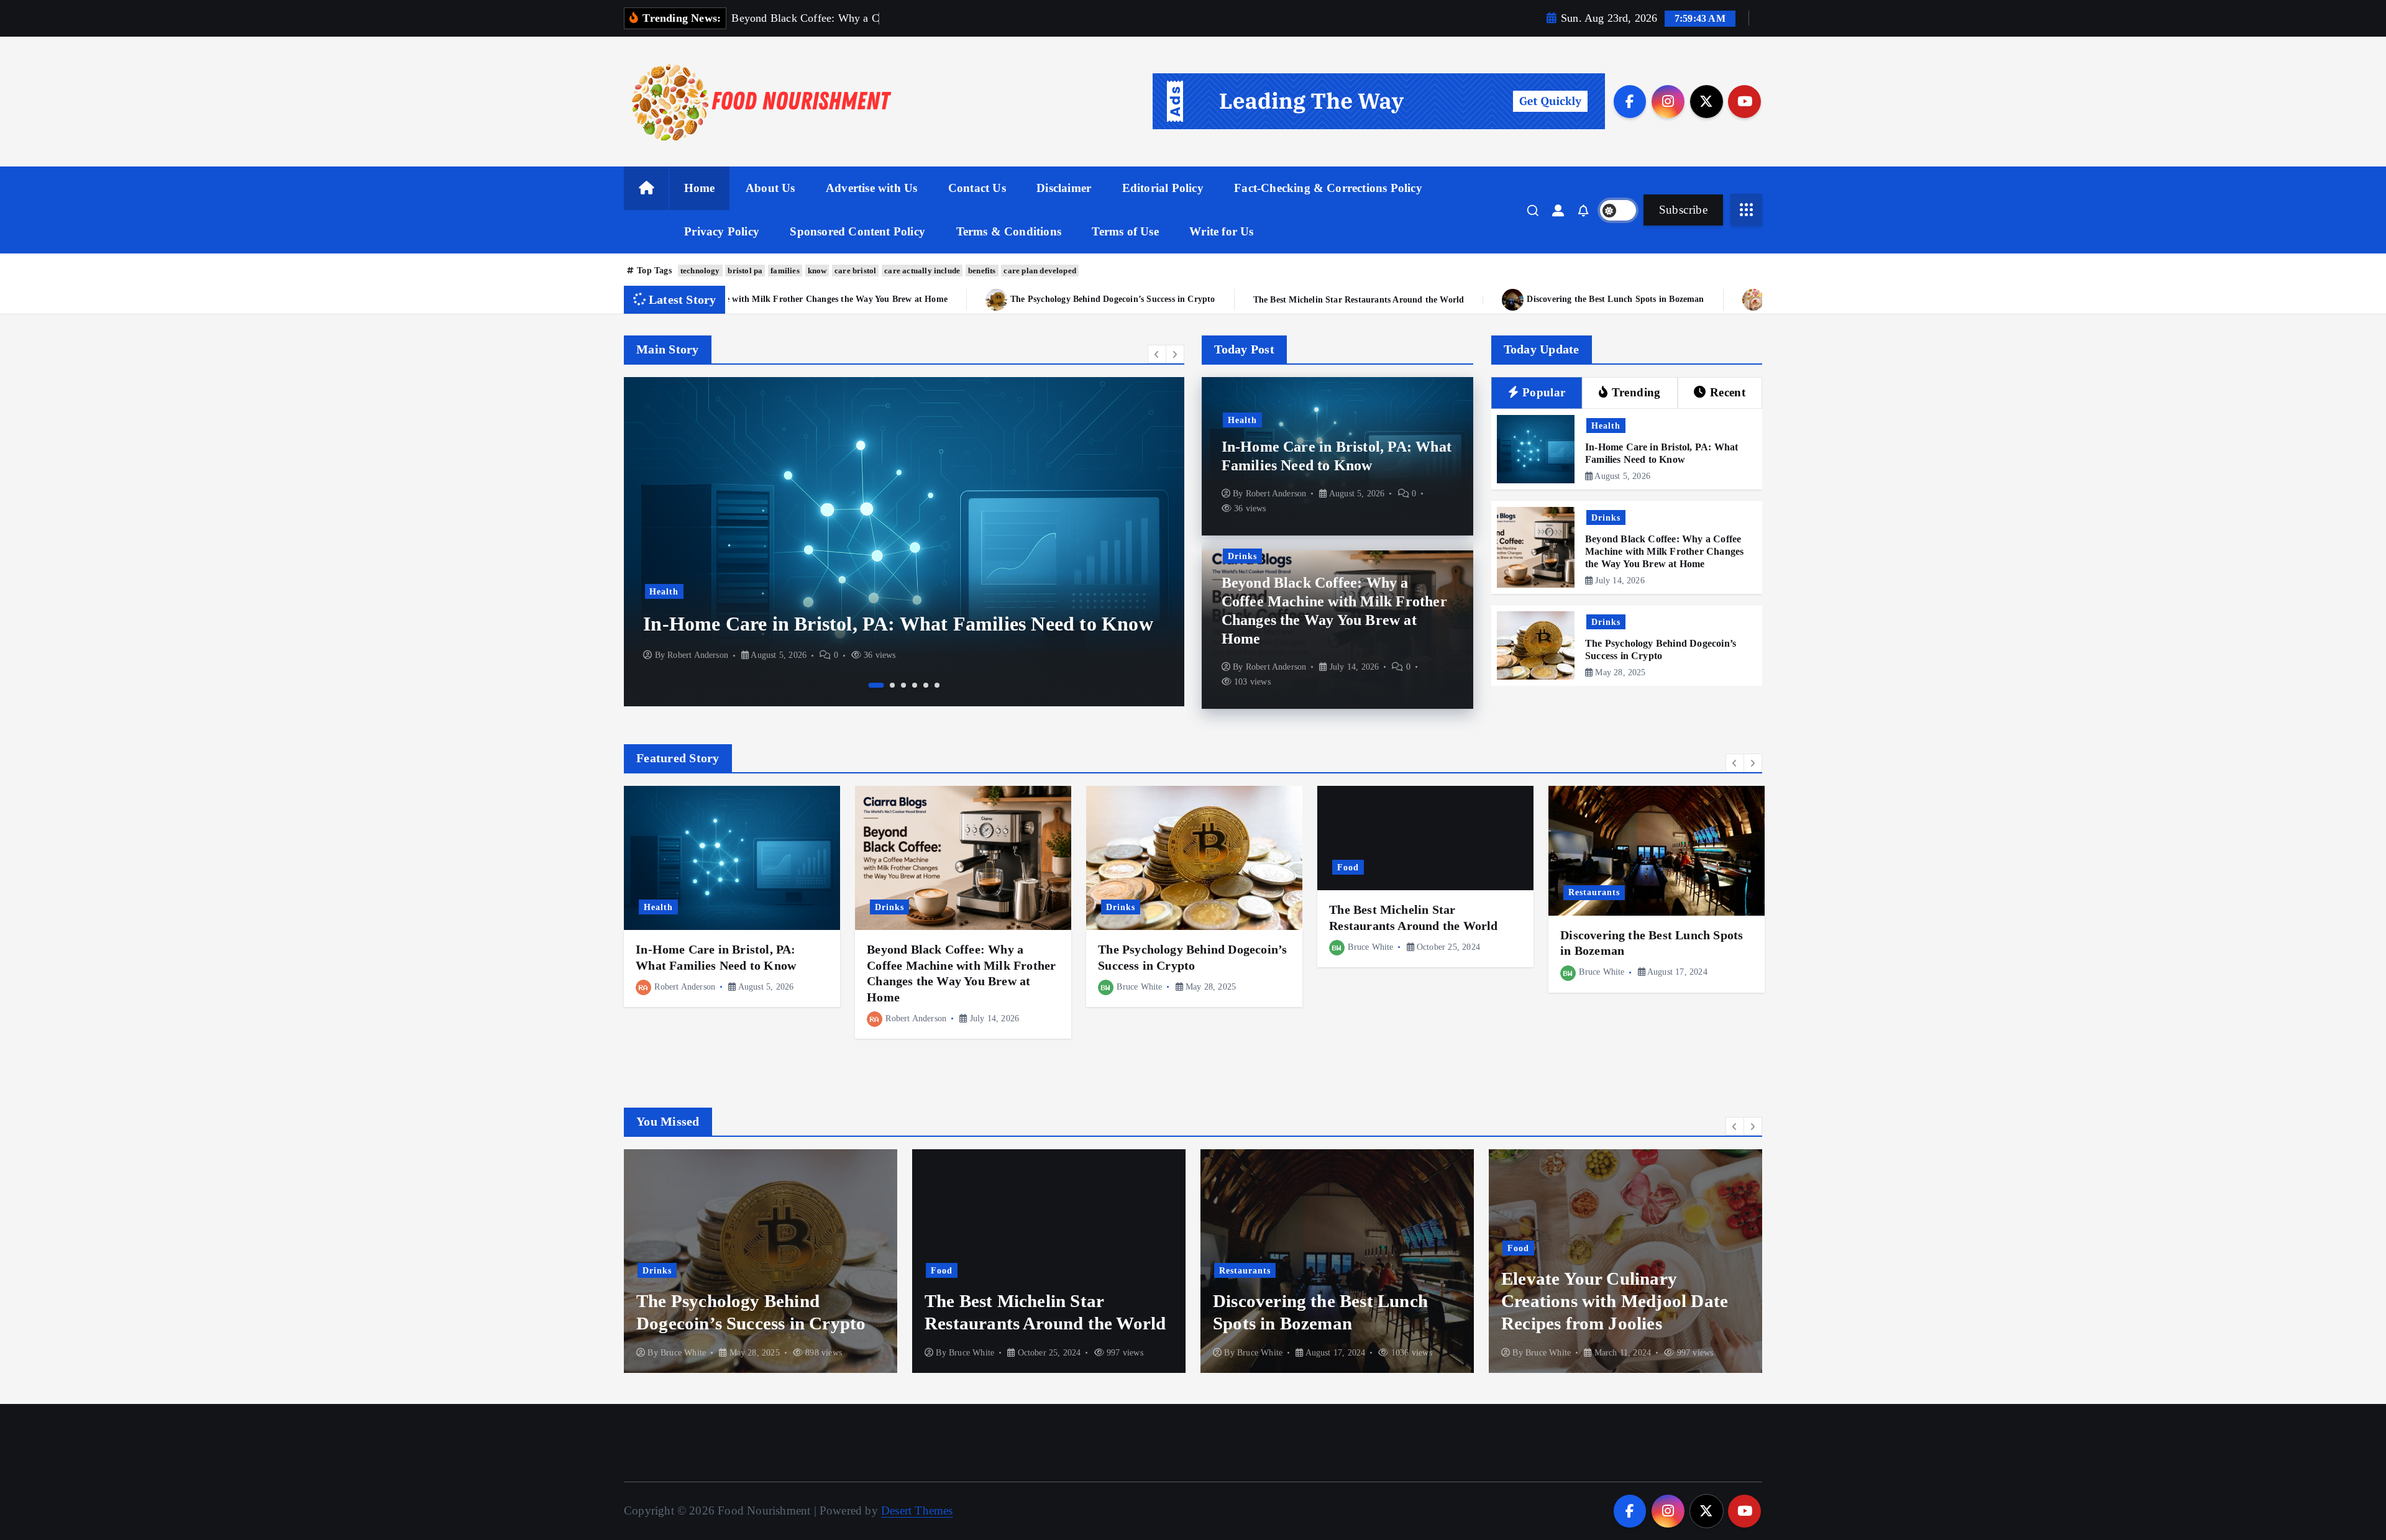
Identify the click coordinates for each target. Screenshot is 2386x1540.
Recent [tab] (1728, 392)
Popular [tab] (1544, 392)
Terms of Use (1125, 231)
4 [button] (915, 685)
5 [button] (926, 685)
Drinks (937, 567)
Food (1348, 867)
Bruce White (1139, 987)
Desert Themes (917, 1510)
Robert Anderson (971, 655)
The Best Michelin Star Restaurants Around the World (966, 300)
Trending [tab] (1636, 392)
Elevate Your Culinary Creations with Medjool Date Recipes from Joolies (1515, 299)
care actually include (922, 271)
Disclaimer (1064, 188)
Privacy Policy (722, 231)
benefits (982, 271)
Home (700, 188)
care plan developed (1040, 271)
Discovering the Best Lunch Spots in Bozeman (1223, 299)
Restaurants (1594, 892)
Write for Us (1221, 231)
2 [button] (887, 685)
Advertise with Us (871, 188)
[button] (1157, 354)
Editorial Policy (1163, 188)
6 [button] (937, 685)
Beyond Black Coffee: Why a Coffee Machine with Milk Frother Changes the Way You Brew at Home (1664, 551)
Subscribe (1683, 210)
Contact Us (977, 188)
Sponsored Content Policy (857, 231)
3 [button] (903, 685)
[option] (1177, 542)
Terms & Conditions (1009, 231)
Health (1242, 420)
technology (700, 271)
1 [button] (871, 685)
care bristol (855, 271)
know (817, 271)
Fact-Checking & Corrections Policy (1328, 188)
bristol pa (745, 271)
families (785, 271)
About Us (770, 188)
